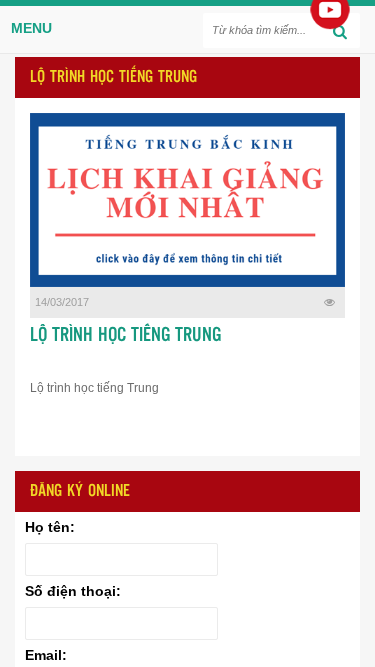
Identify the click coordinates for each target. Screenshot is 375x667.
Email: (46, 655)
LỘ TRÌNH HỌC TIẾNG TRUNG (125, 336)
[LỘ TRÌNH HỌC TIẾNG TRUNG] (187, 200)
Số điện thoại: (73, 591)
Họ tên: (50, 527)
